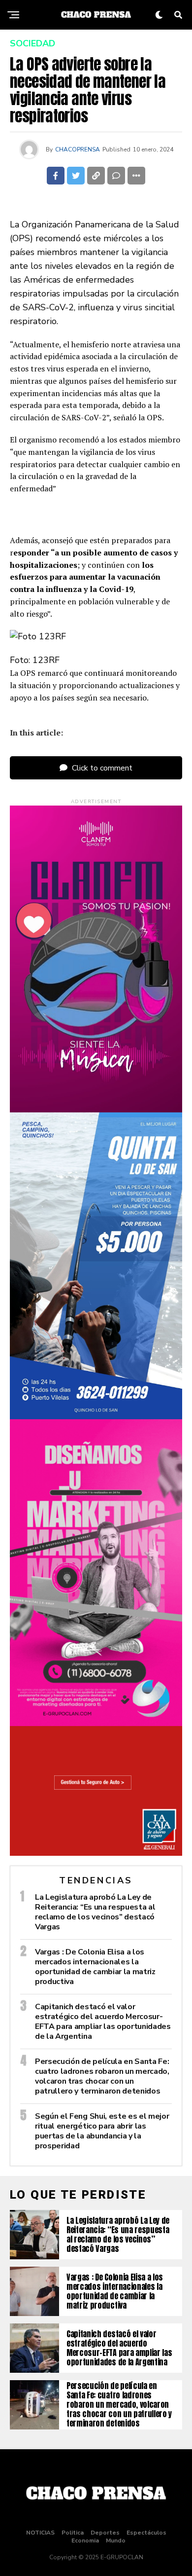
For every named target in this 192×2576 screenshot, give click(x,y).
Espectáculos (146, 2533)
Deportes (105, 2533)
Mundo (116, 2540)
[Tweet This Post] (76, 176)
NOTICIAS (40, 2533)
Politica (73, 2533)
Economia (85, 2540)
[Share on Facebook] (56, 176)
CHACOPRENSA (78, 149)
